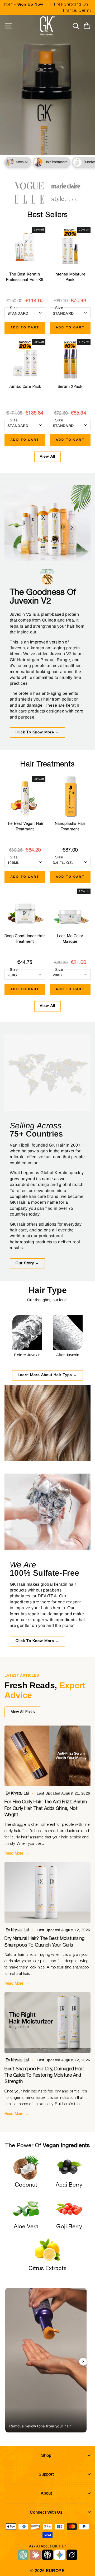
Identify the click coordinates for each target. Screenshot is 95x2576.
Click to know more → (37, 732)
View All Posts (23, 1712)
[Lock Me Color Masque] (70, 909)
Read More (17, 1853)
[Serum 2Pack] (70, 360)
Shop (46, 2455)
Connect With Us (46, 2512)
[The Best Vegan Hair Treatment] (25, 797)
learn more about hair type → (47, 1375)
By (18, 1793)
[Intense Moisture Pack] (70, 247)
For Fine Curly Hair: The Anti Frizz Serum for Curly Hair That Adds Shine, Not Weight (46, 1808)
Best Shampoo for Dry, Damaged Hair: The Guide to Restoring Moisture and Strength (44, 2075)
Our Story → (27, 1263)
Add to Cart (25, 328)
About (46, 2493)
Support (46, 2474)
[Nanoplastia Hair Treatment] (70, 797)
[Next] (83, 2362)
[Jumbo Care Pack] (25, 360)
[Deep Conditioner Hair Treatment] (25, 909)
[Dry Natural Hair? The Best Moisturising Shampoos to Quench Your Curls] (47, 1892)
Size (14, 308)
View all (47, 457)
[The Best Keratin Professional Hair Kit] (25, 247)
